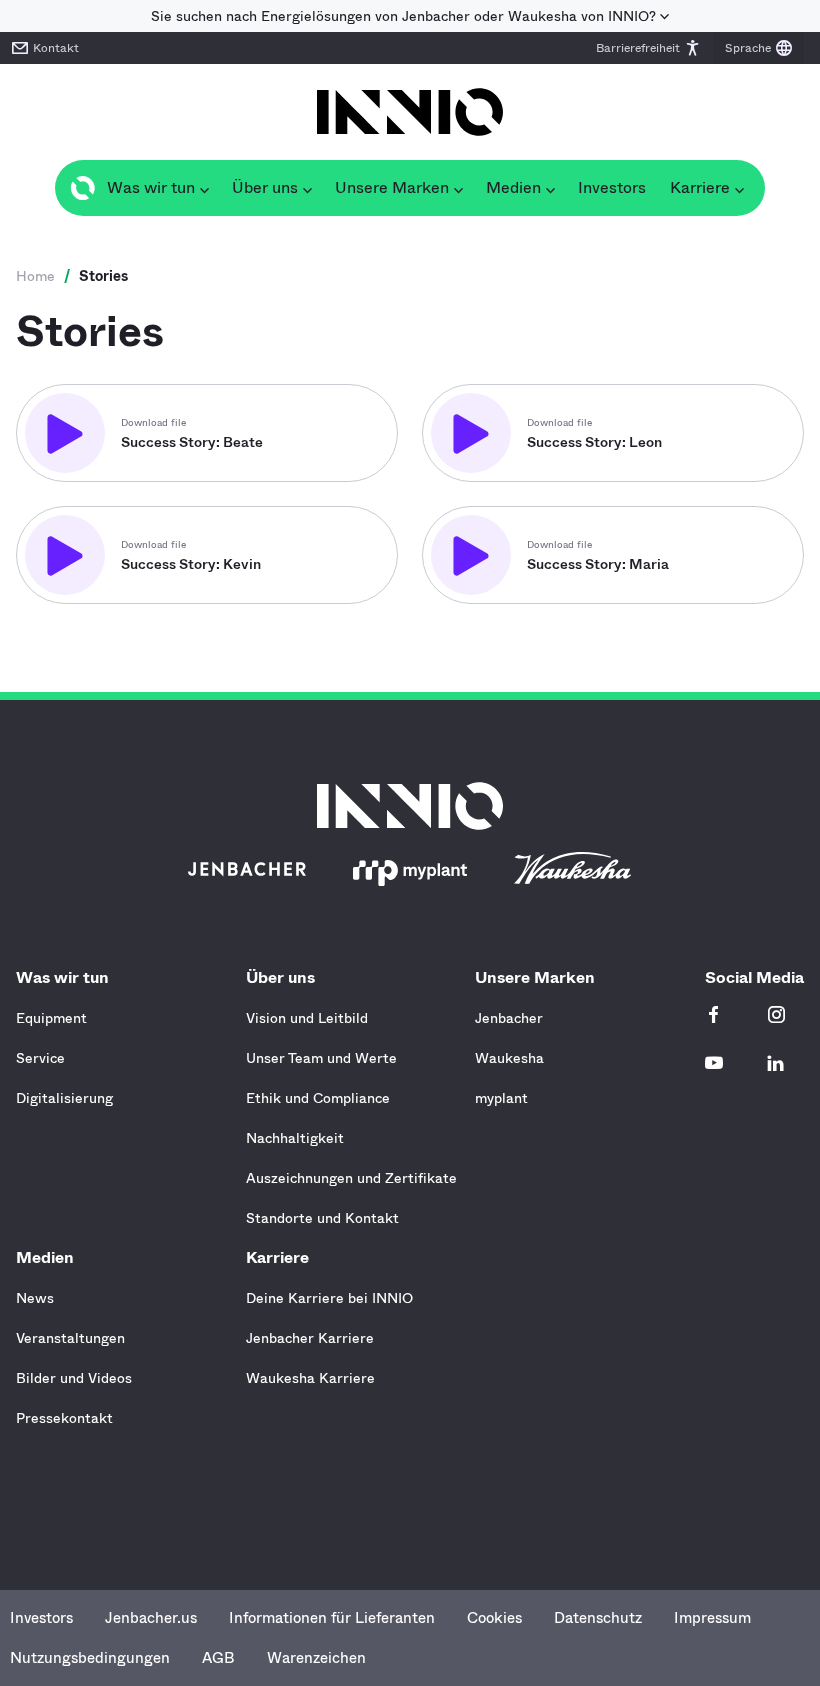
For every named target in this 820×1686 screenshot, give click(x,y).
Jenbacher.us (151, 1618)
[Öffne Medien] (550, 188)
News (35, 1298)
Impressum (712, 1618)
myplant (501, 1098)
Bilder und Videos (74, 1378)
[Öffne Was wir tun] (204, 188)
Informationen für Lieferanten (332, 1618)
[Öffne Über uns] (307, 188)
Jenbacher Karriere (310, 1338)
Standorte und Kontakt (322, 1218)
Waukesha (509, 1058)
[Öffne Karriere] (739, 188)
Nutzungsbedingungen (90, 1658)
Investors (41, 1618)
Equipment (51, 1018)
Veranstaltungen (70, 1338)
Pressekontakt (64, 1418)
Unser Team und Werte (321, 1058)
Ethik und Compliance (318, 1098)
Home (35, 276)
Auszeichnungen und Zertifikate (351, 1178)
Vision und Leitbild (307, 1018)
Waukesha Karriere (310, 1378)
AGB (218, 1658)
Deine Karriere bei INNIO (329, 1298)
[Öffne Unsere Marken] (458, 188)
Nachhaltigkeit (295, 1138)
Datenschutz (598, 1618)
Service (40, 1058)
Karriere (277, 1257)
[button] (648, 48)
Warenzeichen (316, 1658)
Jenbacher (509, 1018)
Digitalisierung (64, 1098)
